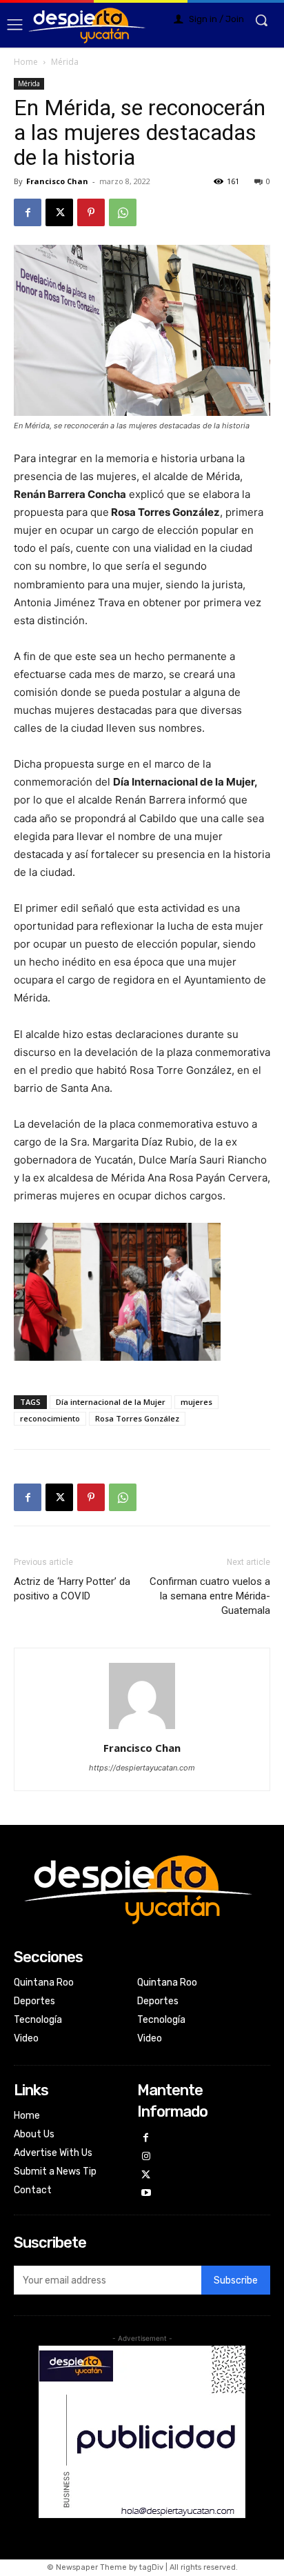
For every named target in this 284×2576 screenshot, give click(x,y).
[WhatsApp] (123, 212)
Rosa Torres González (137, 1418)
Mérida (65, 62)
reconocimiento (50, 1418)
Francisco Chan (57, 181)
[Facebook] (28, 212)
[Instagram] (146, 2157)
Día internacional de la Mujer (111, 1402)
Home (26, 62)
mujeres (196, 1402)
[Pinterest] (91, 212)
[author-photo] (142, 1729)
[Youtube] (146, 2194)
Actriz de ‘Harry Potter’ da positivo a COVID (72, 1589)
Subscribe (236, 2280)
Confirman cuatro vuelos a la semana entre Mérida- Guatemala (210, 1596)
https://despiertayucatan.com (142, 1768)
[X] (59, 212)
